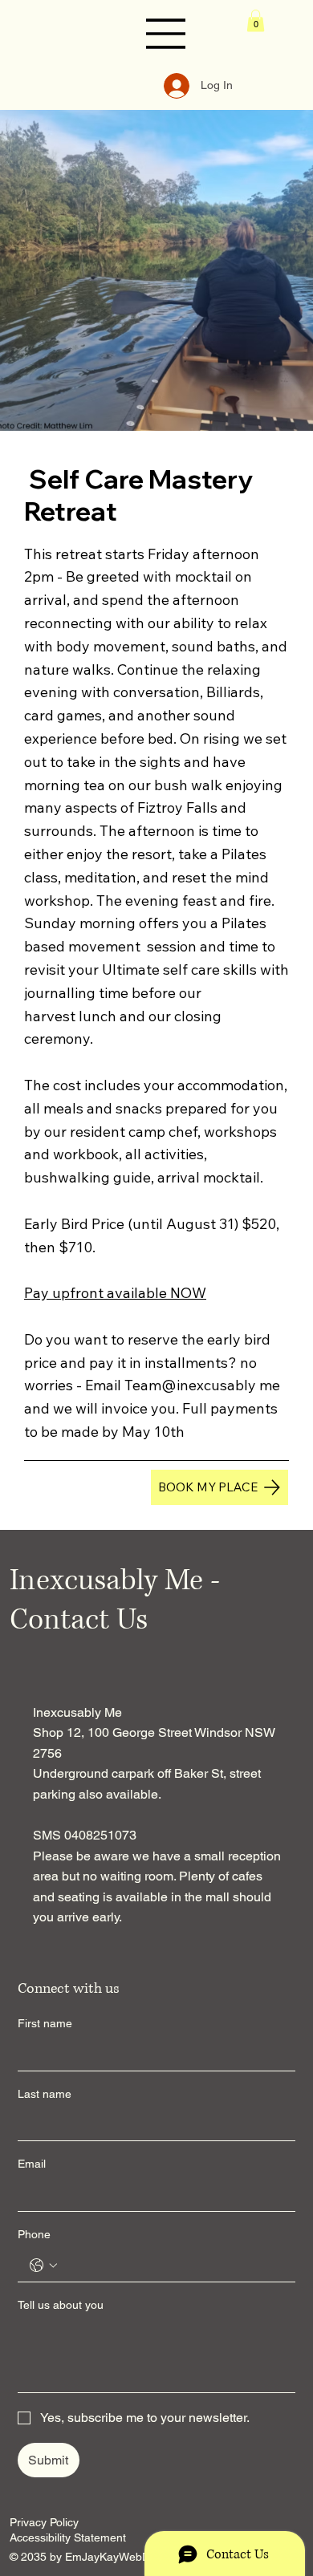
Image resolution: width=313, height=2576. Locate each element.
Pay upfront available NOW (115, 1293)
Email (32, 2164)
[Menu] (166, 34)
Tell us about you (61, 2305)
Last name (45, 2094)
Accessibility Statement (68, 2537)
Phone (34, 2234)
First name (45, 2023)
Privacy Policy (44, 2522)
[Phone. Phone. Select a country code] (43, 2266)
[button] (256, 20)
